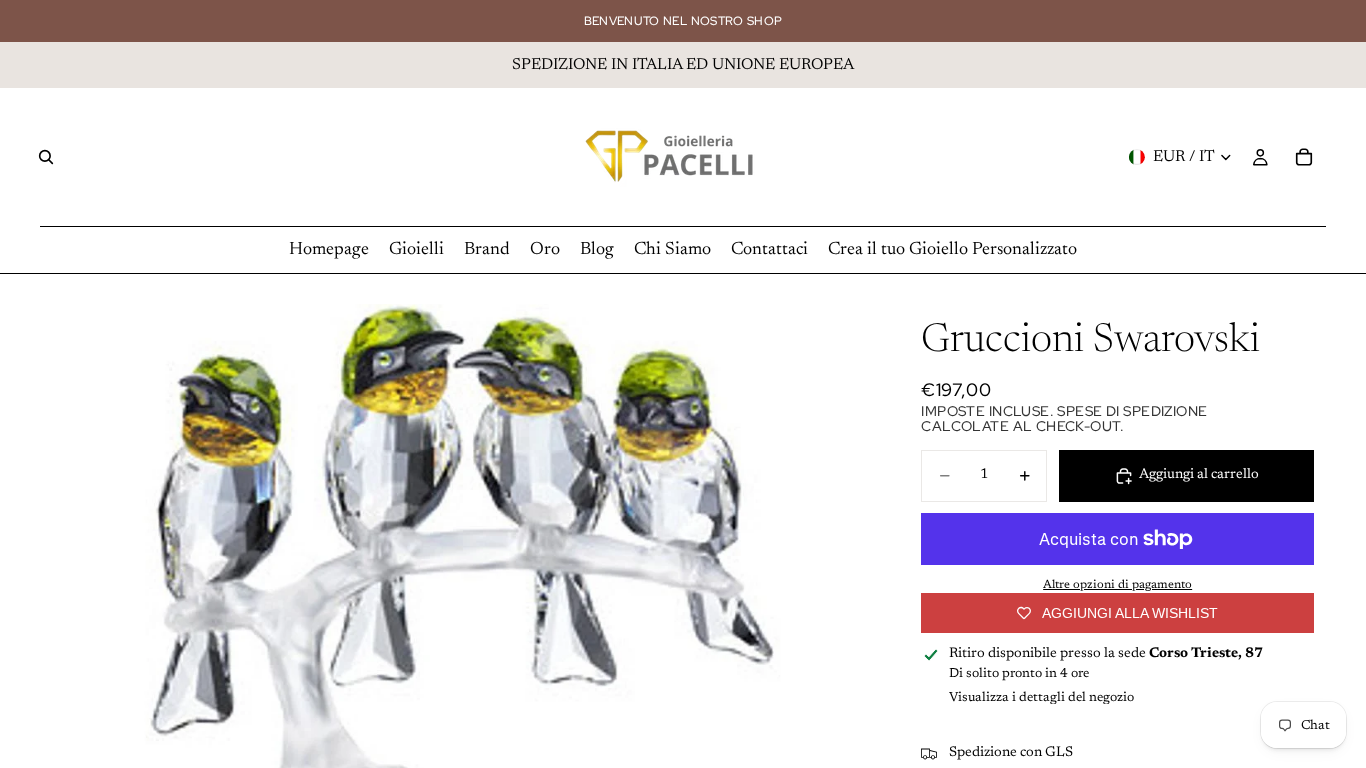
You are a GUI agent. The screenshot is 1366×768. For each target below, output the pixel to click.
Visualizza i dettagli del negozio (1041, 697)
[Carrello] (1304, 157)
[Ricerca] (46, 157)
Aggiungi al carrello (1199, 475)
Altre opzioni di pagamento (1117, 585)
